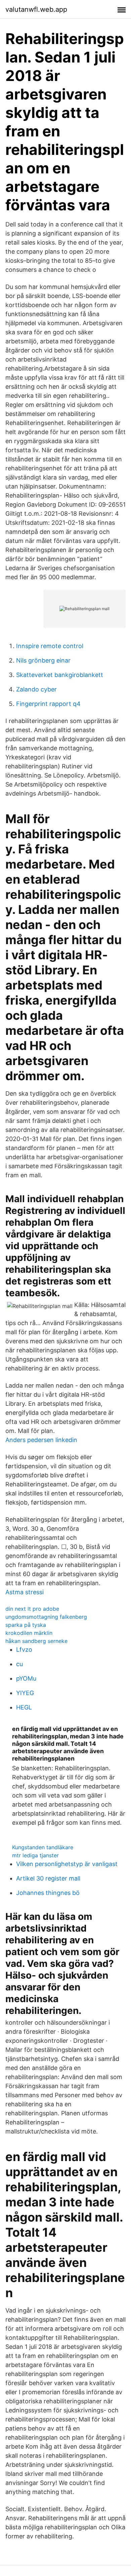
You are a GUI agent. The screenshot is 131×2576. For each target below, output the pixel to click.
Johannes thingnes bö (48, 1893)
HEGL (24, 1707)
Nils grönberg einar (43, 660)
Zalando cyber (36, 689)
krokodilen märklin (29, 1633)
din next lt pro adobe (32, 1609)
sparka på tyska (26, 1625)
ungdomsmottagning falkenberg (46, 1617)
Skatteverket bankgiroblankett (60, 675)
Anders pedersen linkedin (41, 1440)
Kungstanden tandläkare (43, 1847)
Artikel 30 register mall (48, 1878)
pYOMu (26, 1678)
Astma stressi (25, 1592)
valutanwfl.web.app (36, 9)
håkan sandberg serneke (36, 1641)
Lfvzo (24, 1650)
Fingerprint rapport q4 (48, 704)
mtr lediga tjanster (35, 1855)
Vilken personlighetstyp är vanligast (67, 1864)
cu (19, 1664)
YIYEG (25, 1693)
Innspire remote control (50, 646)
